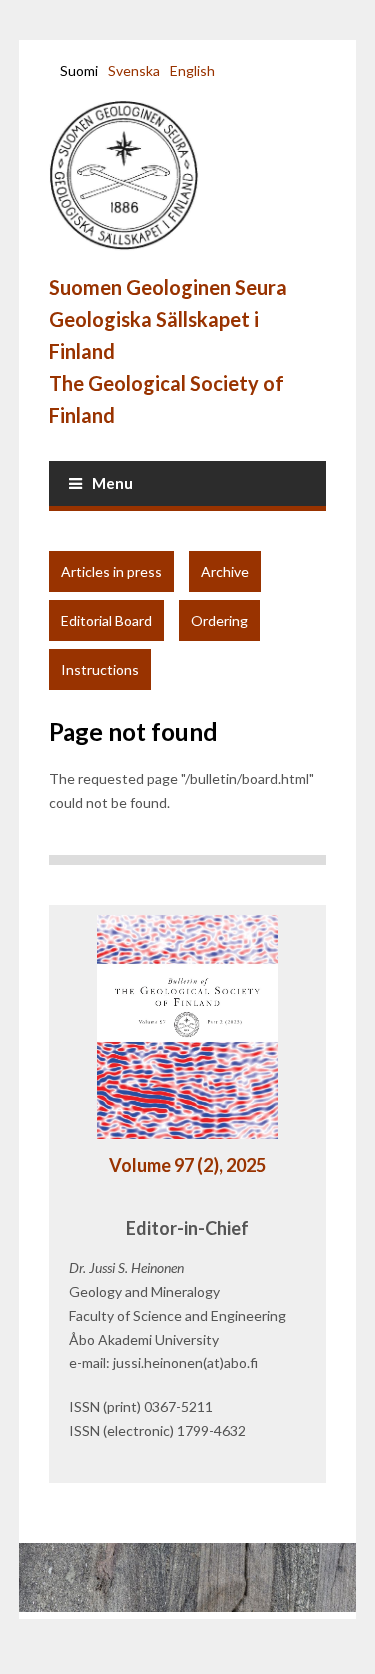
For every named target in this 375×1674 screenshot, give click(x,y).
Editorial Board (106, 620)
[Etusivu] (139, 175)
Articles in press (111, 571)
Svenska (134, 70)
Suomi (79, 70)
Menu (112, 483)
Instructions (100, 669)
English (192, 70)
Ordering (219, 620)
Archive (225, 571)
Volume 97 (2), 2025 (187, 1165)
